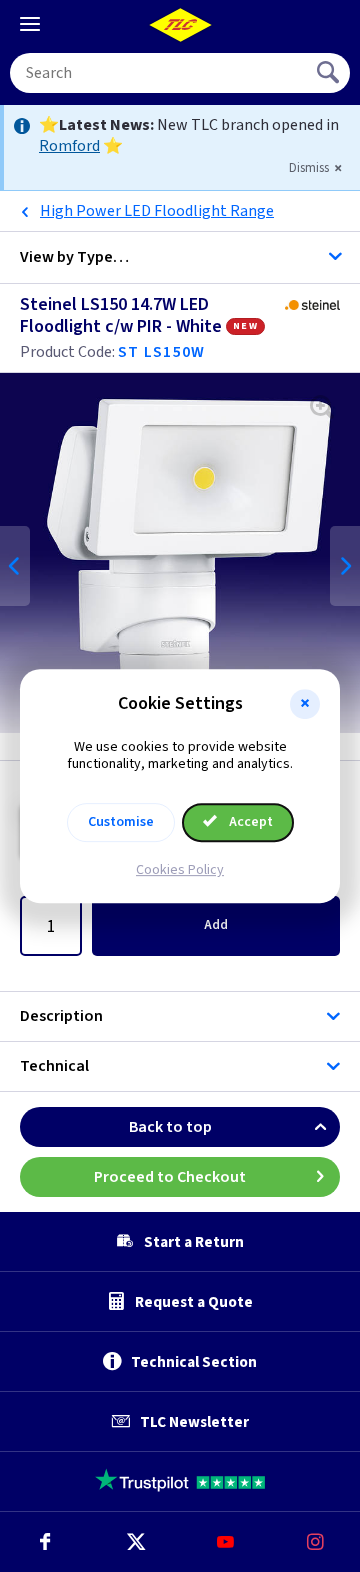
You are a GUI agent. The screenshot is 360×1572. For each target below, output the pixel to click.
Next (345, 566)
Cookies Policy (180, 870)
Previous (15, 566)
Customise (121, 822)
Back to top (170, 1127)
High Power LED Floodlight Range (157, 211)
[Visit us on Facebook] (45, 1542)
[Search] (330, 73)
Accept (249, 822)
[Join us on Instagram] (315, 1542)
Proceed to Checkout (170, 1177)
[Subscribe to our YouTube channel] (225, 1542)
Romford (69, 146)
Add (216, 925)
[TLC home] (180, 25)
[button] (305, 704)
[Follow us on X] (135, 1542)
